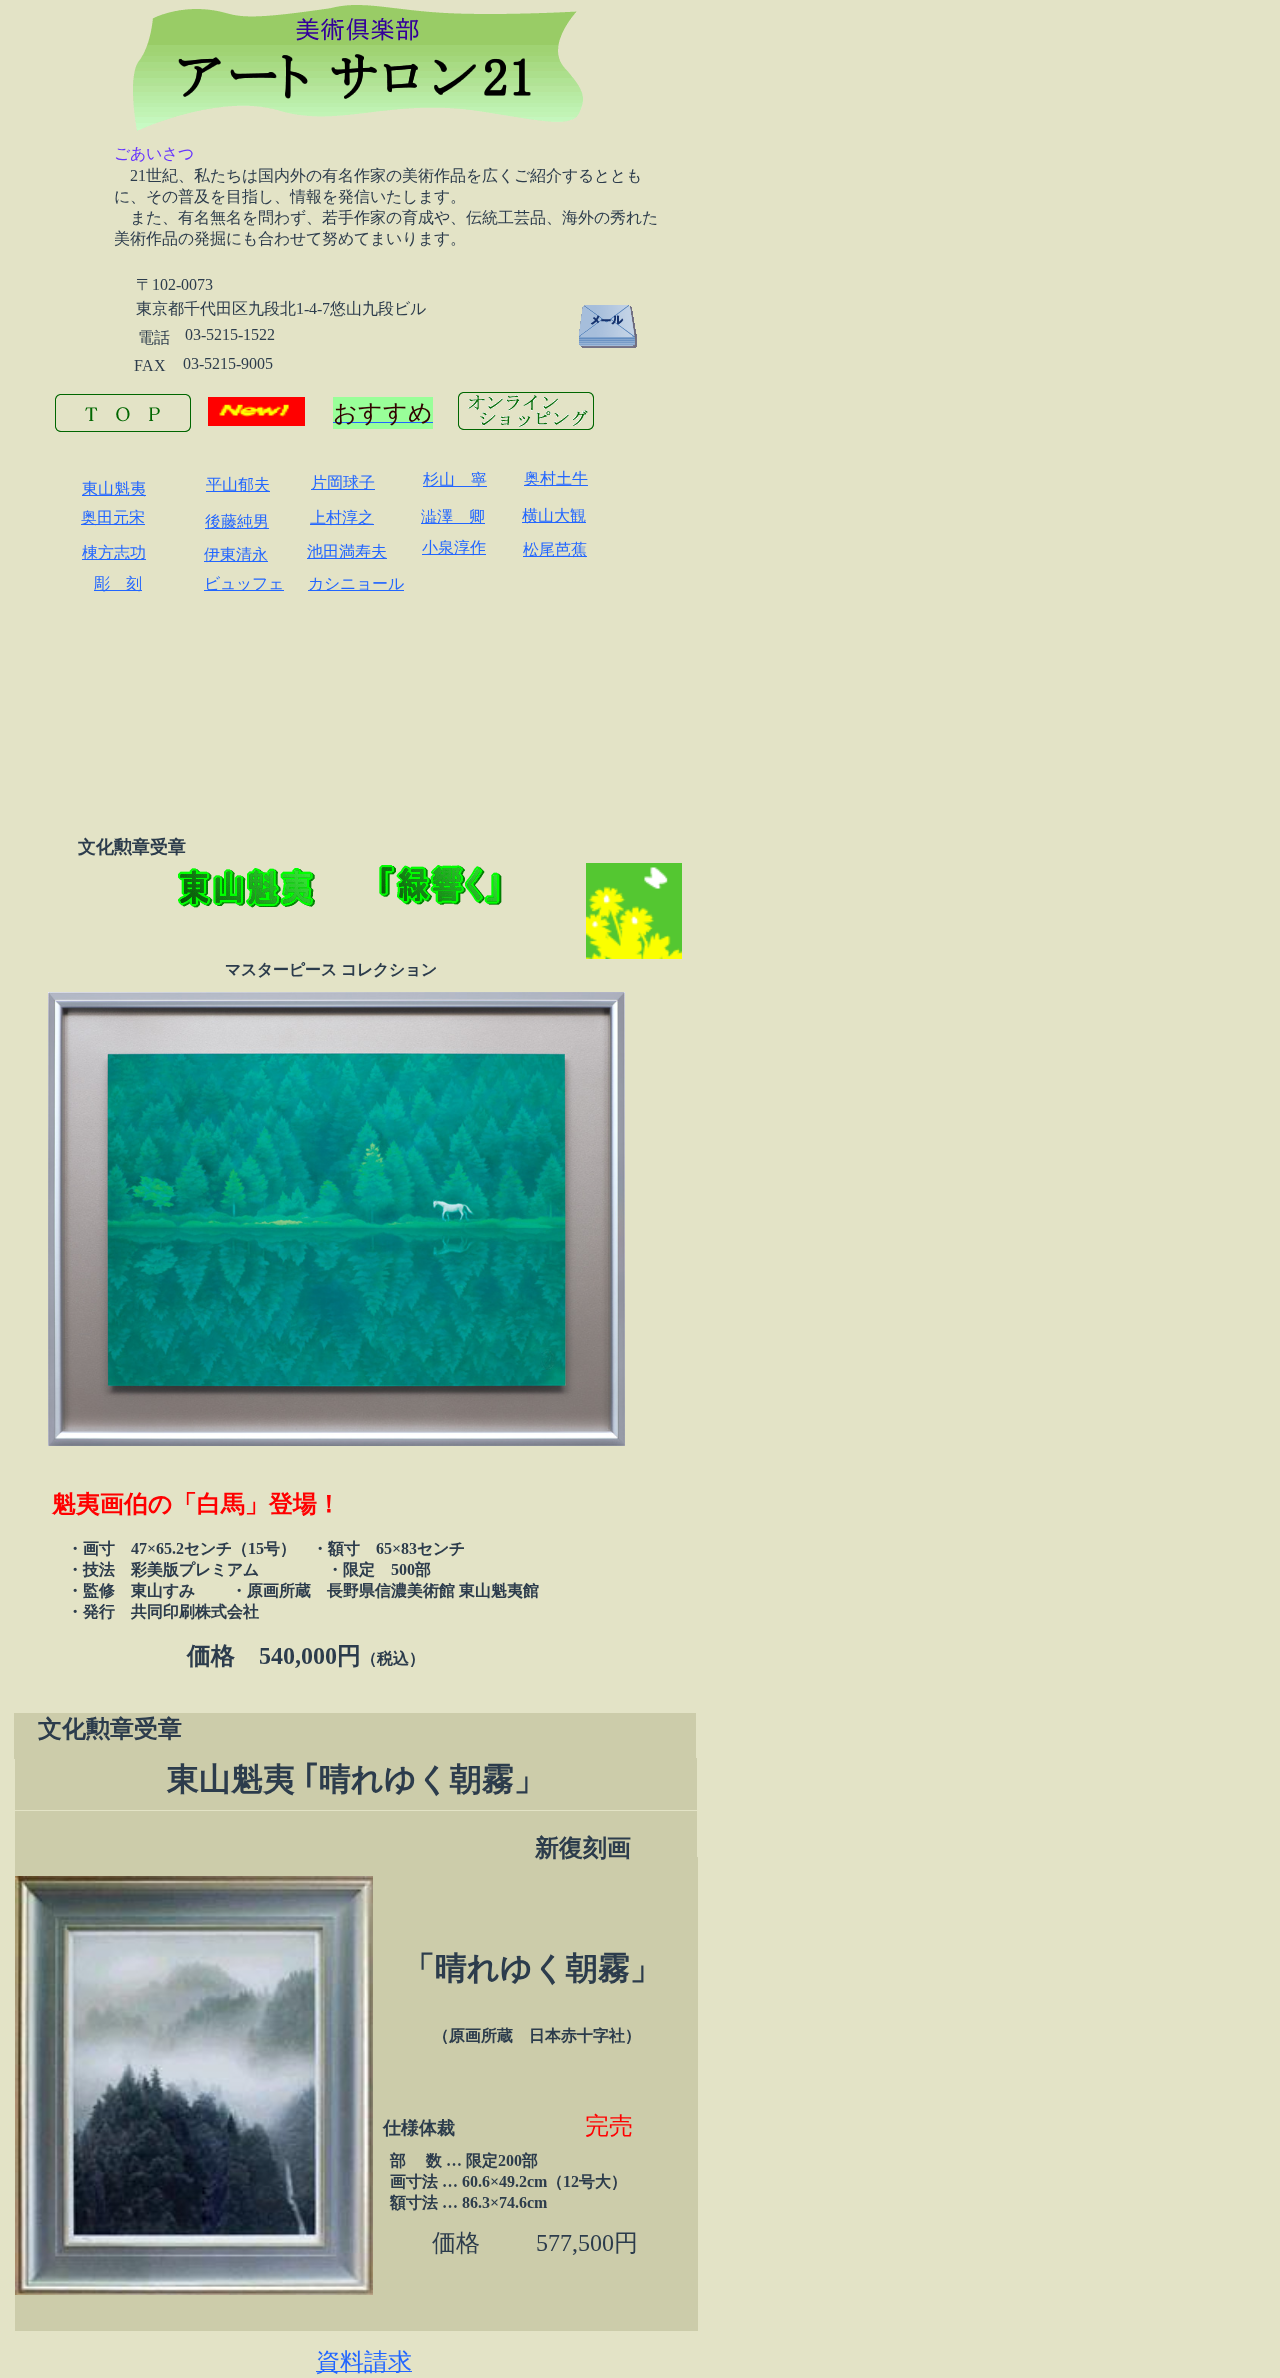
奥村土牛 (556, 478)
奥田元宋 (113, 517)
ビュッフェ (244, 583)
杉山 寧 (455, 479)
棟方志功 (114, 552)
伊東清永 (236, 554)
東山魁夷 (114, 488)
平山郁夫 (238, 484)
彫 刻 (118, 583)
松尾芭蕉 (555, 549)
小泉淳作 (454, 547)
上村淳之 (342, 517)
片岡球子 (343, 482)
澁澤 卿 (453, 516)
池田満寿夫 (347, 551)
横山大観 (554, 515)
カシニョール (356, 583)
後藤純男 (237, 521)
